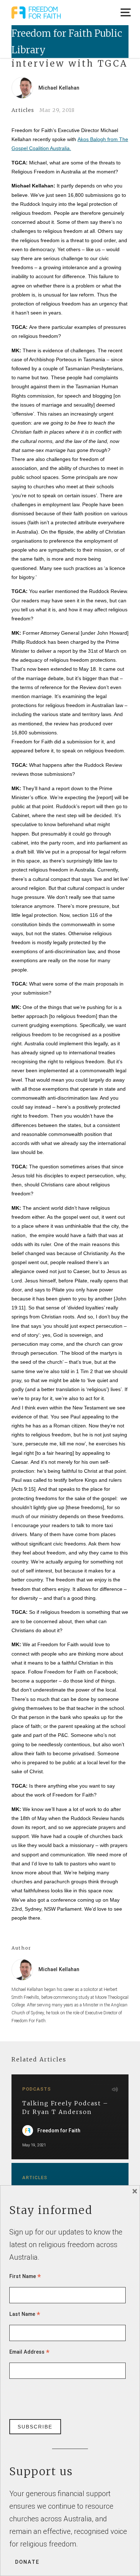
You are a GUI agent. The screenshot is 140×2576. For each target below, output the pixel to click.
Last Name (25, 2314)
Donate (27, 2562)
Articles (23, 110)
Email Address (29, 2352)
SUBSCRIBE (35, 2427)
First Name (25, 2276)
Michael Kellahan (59, 88)
